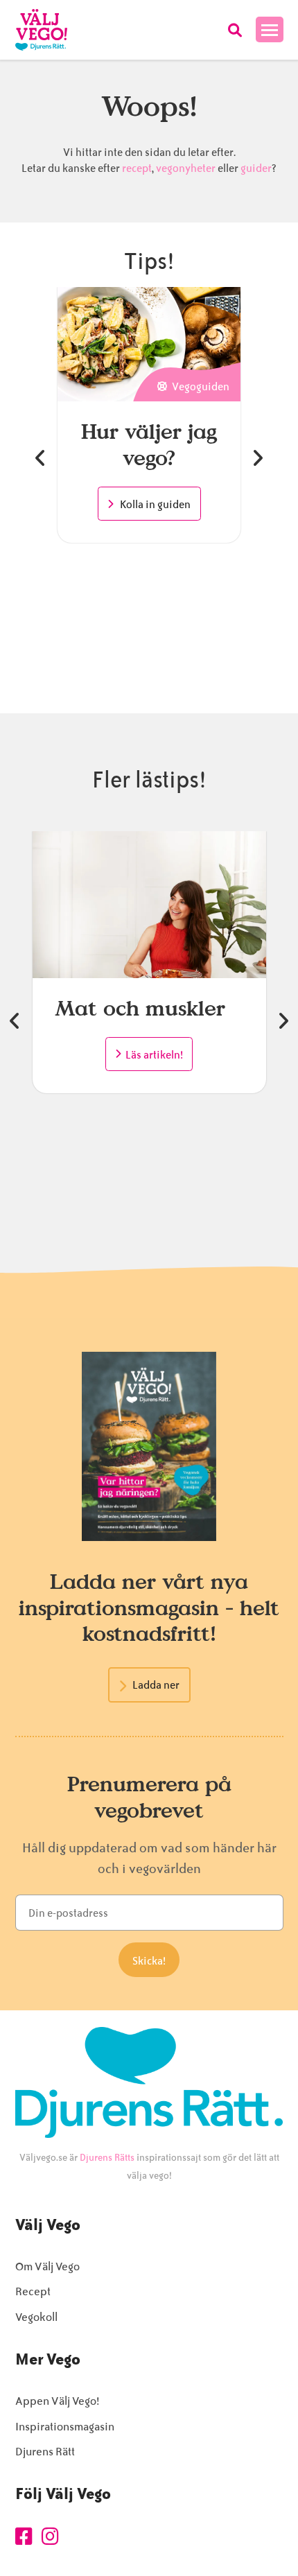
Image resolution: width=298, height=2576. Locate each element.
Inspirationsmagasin (65, 2427)
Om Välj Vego (47, 2266)
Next (258, 458)
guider (256, 168)
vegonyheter (186, 168)
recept (136, 168)
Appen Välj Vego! (57, 2401)
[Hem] (41, 30)
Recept (33, 2291)
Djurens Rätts (107, 2158)
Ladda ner (156, 1685)
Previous (40, 458)
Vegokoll (36, 2317)
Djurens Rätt (45, 2452)
